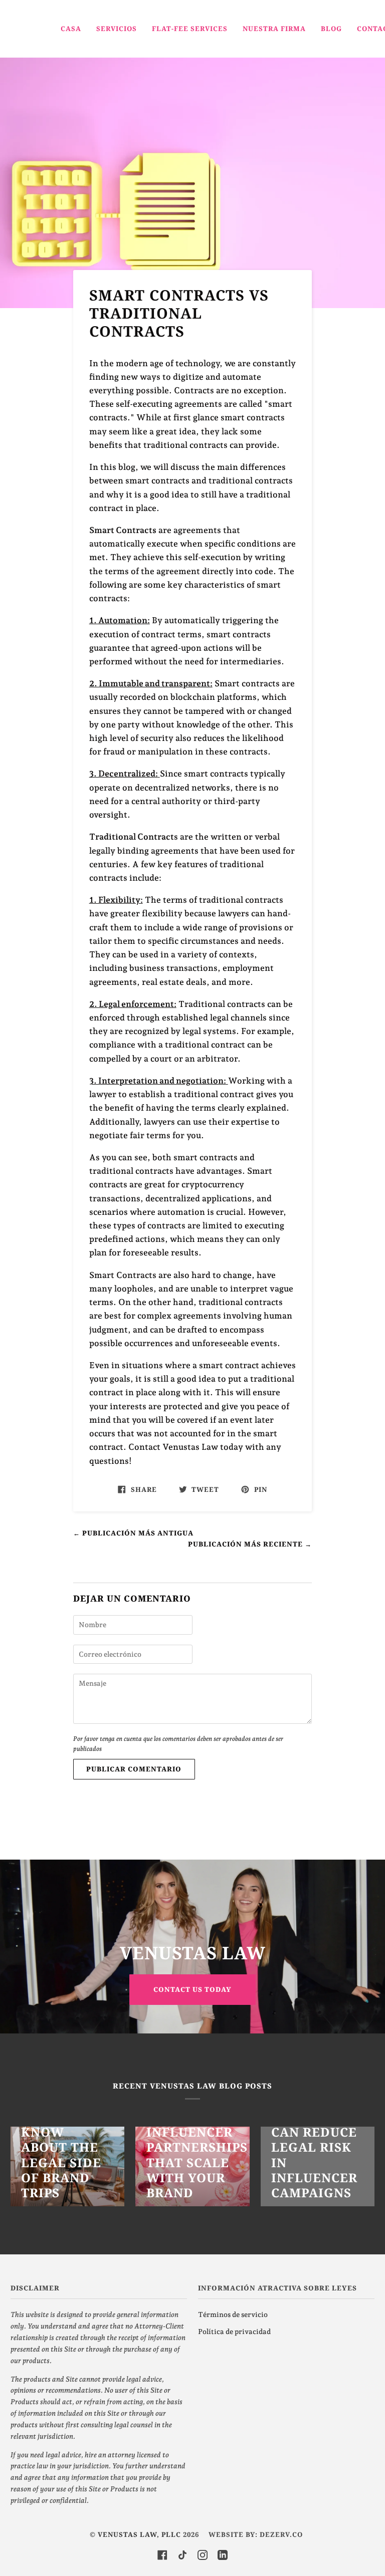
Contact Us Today (192, 1989)
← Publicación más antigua (133, 1533)
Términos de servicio (233, 2314)
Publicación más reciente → (250, 1544)
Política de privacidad (234, 2332)
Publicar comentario (134, 1769)
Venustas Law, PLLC (139, 2534)
